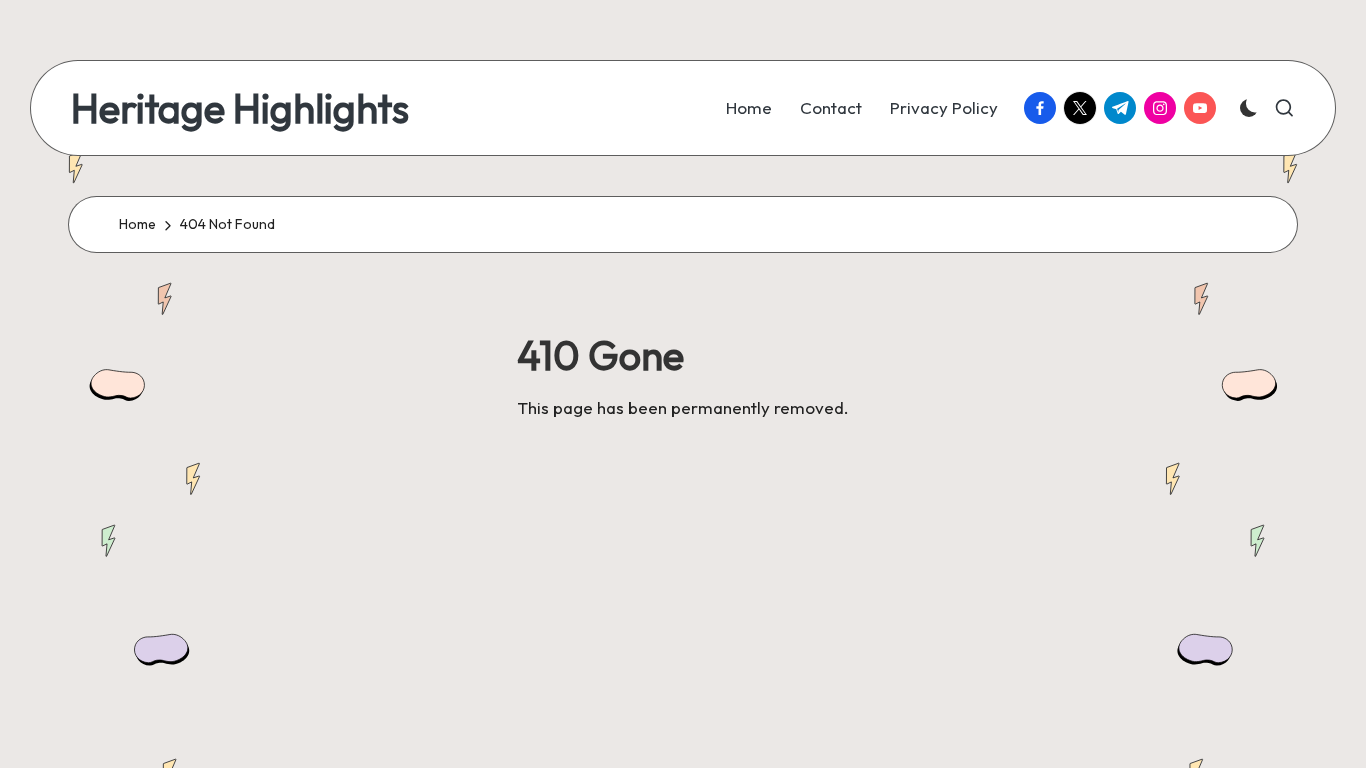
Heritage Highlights (240, 108)
